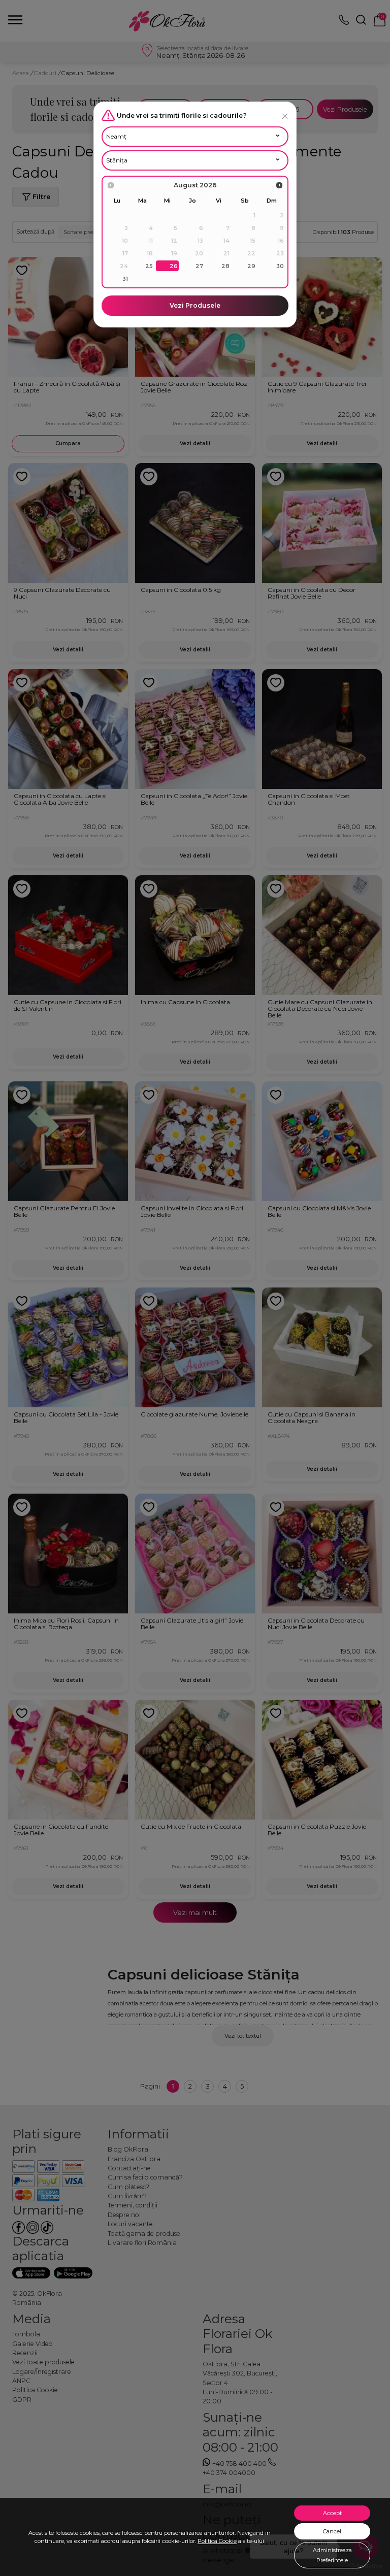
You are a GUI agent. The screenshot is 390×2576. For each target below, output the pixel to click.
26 (174, 266)
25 (149, 266)
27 (199, 266)
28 (225, 266)
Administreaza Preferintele (332, 2555)
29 (251, 266)
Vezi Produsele (195, 305)
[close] (285, 116)
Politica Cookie (217, 2541)
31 (125, 279)
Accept (332, 2513)
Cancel (332, 2531)
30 (280, 266)
